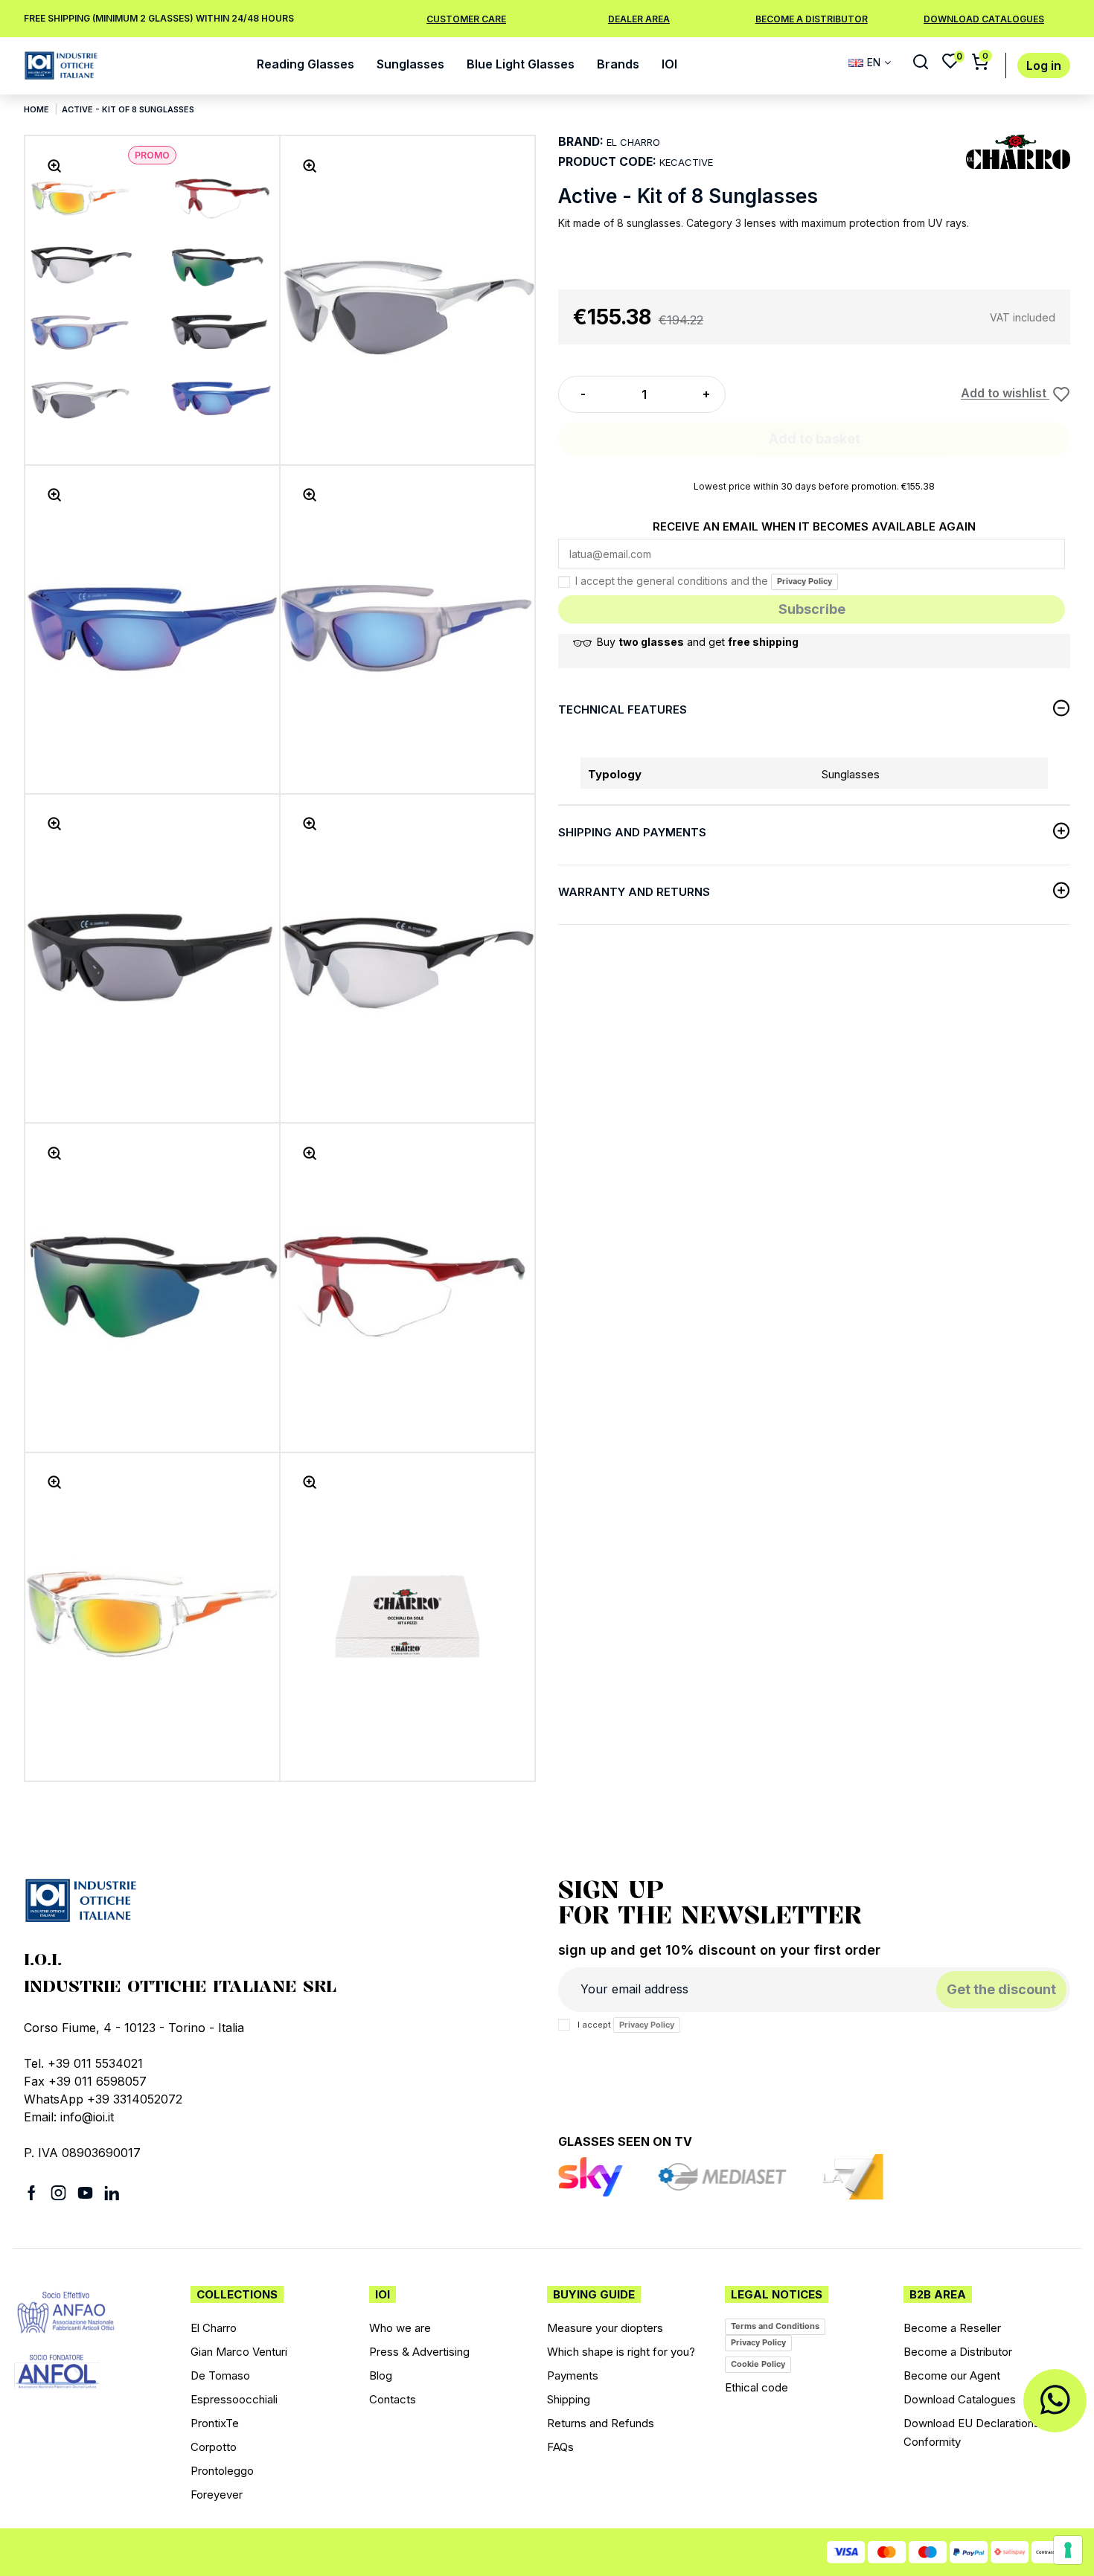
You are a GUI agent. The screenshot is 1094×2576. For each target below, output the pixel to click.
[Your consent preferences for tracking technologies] (1068, 2550)
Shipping (569, 2399)
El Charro (214, 2328)
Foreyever (217, 2495)
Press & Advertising (419, 2352)
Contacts (393, 2399)
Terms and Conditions (775, 2326)
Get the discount (1001, 1989)
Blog (381, 2375)
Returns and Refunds (601, 2423)
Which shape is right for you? (621, 2352)
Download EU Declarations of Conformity (979, 2432)
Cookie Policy (758, 2364)
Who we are (400, 2328)
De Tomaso (220, 2375)
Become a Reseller (952, 2328)
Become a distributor (812, 19)
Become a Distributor (958, 2352)
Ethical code (756, 2387)
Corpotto (214, 2447)
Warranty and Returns (634, 892)
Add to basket (815, 439)
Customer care (466, 19)
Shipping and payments (632, 832)
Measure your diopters (605, 2328)
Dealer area (639, 19)
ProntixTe (215, 2423)
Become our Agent (952, 2375)
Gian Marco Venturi (239, 2352)
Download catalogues (984, 19)
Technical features (623, 709)
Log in (1044, 66)
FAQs (560, 2447)
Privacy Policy (804, 581)
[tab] (814, 712)
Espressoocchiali (234, 2399)
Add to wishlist (1005, 394)
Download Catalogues (960, 2399)
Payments (573, 2375)
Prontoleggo (222, 2471)
